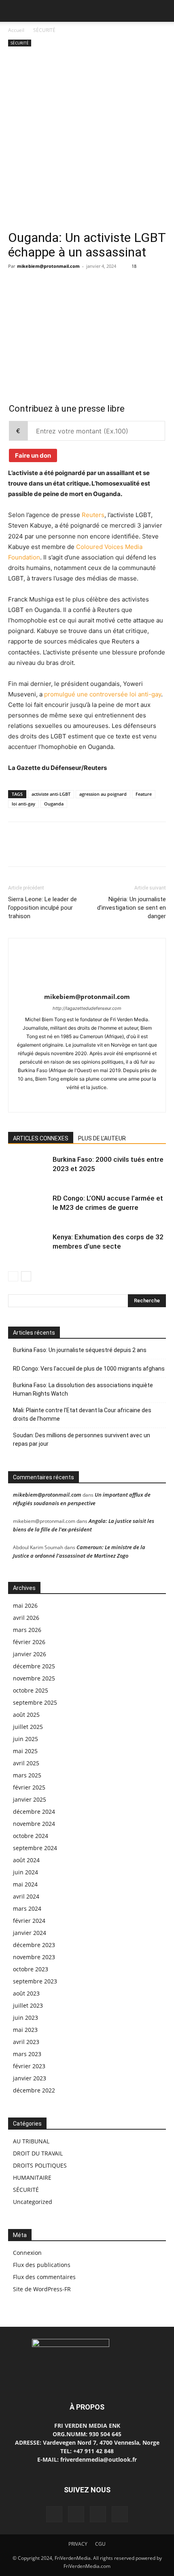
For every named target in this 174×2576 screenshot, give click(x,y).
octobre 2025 (31, 1690)
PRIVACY (78, 2544)
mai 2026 (25, 1606)
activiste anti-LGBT (51, 794)
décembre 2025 (34, 1666)
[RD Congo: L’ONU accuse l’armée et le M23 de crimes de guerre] (28, 1208)
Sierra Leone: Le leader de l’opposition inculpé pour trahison (42, 908)
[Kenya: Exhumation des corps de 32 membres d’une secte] (28, 1246)
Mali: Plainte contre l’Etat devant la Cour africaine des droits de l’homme (82, 1414)
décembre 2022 (34, 2090)
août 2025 (26, 1715)
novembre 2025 (34, 1678)
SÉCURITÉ (44, 30)
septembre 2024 (35, 1848)
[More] (91, 284)
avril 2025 (26, 1763)
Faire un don (33, 455)
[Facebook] (16, 284)
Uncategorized (33, 2202)
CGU (100, 2544)
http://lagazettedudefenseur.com (87, 1008)
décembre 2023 (34, 1945)
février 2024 (29, 1921)
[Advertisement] (87, 139)
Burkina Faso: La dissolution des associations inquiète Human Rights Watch (83, 1389)
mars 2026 (27, 1630)
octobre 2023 (31, 1969)
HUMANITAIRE (32, 2178)
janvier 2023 (30, 2078)
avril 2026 (26, 1618)
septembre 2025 (35, 1702)
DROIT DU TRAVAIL (38, 2153)
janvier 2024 (30, 1933)
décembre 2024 (34, 1812)
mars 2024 (27, 1908)
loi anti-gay (23, 804)
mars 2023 (27, 2054)
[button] (14, 11)
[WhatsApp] (72, 284)
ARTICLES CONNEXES (41, 1138)
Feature (144, 794)
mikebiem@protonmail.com (48, 266)
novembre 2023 (34, 1957)
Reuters (93, 515)
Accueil (16, 30)
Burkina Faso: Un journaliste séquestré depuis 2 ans (80, 1350)
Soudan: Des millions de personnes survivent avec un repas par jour (82, 1439)
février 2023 (29, 2066)
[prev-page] (13, 1276)
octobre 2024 (31, 1836)
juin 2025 (25, 1739)
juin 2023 (25, 2018)
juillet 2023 (28, 2005)
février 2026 (29, 1642)
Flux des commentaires (44, 2277)
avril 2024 (26, 1896)
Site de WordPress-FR (42, 2289)
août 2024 (26, 1860)
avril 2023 (26, 2042)
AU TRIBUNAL (31, 2141)
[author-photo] (87, 985)
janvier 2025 (30, 1799)
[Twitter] (35, 284)
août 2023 (26, 1993)
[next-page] (26, 1276)
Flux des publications (42, 2265)
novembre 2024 (34, 1824)
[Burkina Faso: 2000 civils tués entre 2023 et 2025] (28, 1169)
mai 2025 (25, 1751)
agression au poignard (103, 794)
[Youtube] (104, 1101)
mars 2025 (27, 1775)
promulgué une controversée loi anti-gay (103, 694)
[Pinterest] (53, 284)
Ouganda (54, 804)
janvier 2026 (30, 1654)
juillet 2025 (28, 1727)
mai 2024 (25, 1884)
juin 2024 (25, 1872)
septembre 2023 (35, 1981)
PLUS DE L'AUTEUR (102, 1138)
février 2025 (29, 1787)
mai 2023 (25, 2030)
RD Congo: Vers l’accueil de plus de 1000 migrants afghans (89, 1369)
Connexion (27, 2253)
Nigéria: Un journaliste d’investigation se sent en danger (132, 908)
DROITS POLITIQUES (40, 2165)
